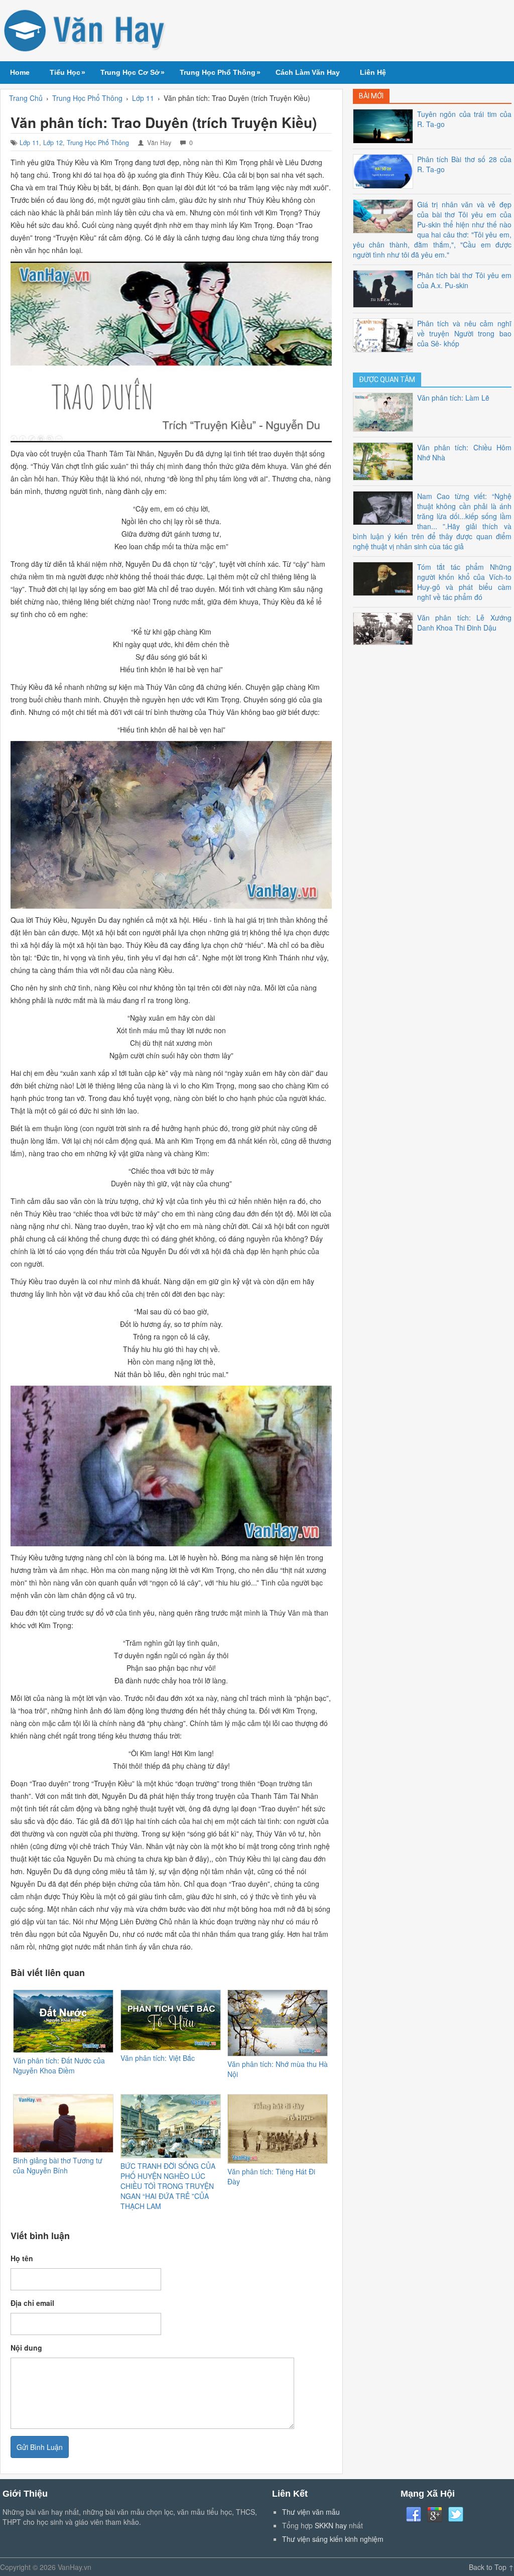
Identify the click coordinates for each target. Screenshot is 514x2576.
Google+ (435, 2515)
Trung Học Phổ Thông (220, 72)
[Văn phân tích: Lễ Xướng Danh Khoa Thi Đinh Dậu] (385, 628)
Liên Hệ (373, 72)
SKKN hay (331, 2525)
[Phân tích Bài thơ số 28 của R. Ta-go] (385, 170)
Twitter (456, 2515)
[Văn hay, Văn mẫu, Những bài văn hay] (86, 31)
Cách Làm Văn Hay (308, 72)
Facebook (414, 2515)
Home (20, 72)
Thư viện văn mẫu (311, 2512)
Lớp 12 (53, 143)
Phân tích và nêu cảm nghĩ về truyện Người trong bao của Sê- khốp (464, 333)
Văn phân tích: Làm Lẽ (453, 398)
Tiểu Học (68, 72)
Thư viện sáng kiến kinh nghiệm (333, 2539)
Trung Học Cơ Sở (133, 72)
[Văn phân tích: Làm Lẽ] (385, 411)
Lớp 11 (29, 143)
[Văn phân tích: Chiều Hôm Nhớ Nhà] (385, 460)
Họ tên (22, 2258)
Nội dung (26, 2348)
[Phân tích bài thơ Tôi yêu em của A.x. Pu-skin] (385, 288)
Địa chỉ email (32, 2303)
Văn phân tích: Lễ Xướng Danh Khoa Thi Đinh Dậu (464, 623)
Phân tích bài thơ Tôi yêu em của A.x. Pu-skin (464, 280)
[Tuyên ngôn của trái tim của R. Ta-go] (385, 125)
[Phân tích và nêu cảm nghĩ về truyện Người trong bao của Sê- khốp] (385, 334)
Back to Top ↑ (491, 2567)
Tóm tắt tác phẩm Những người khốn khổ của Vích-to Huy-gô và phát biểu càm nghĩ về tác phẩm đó (464, 582)
